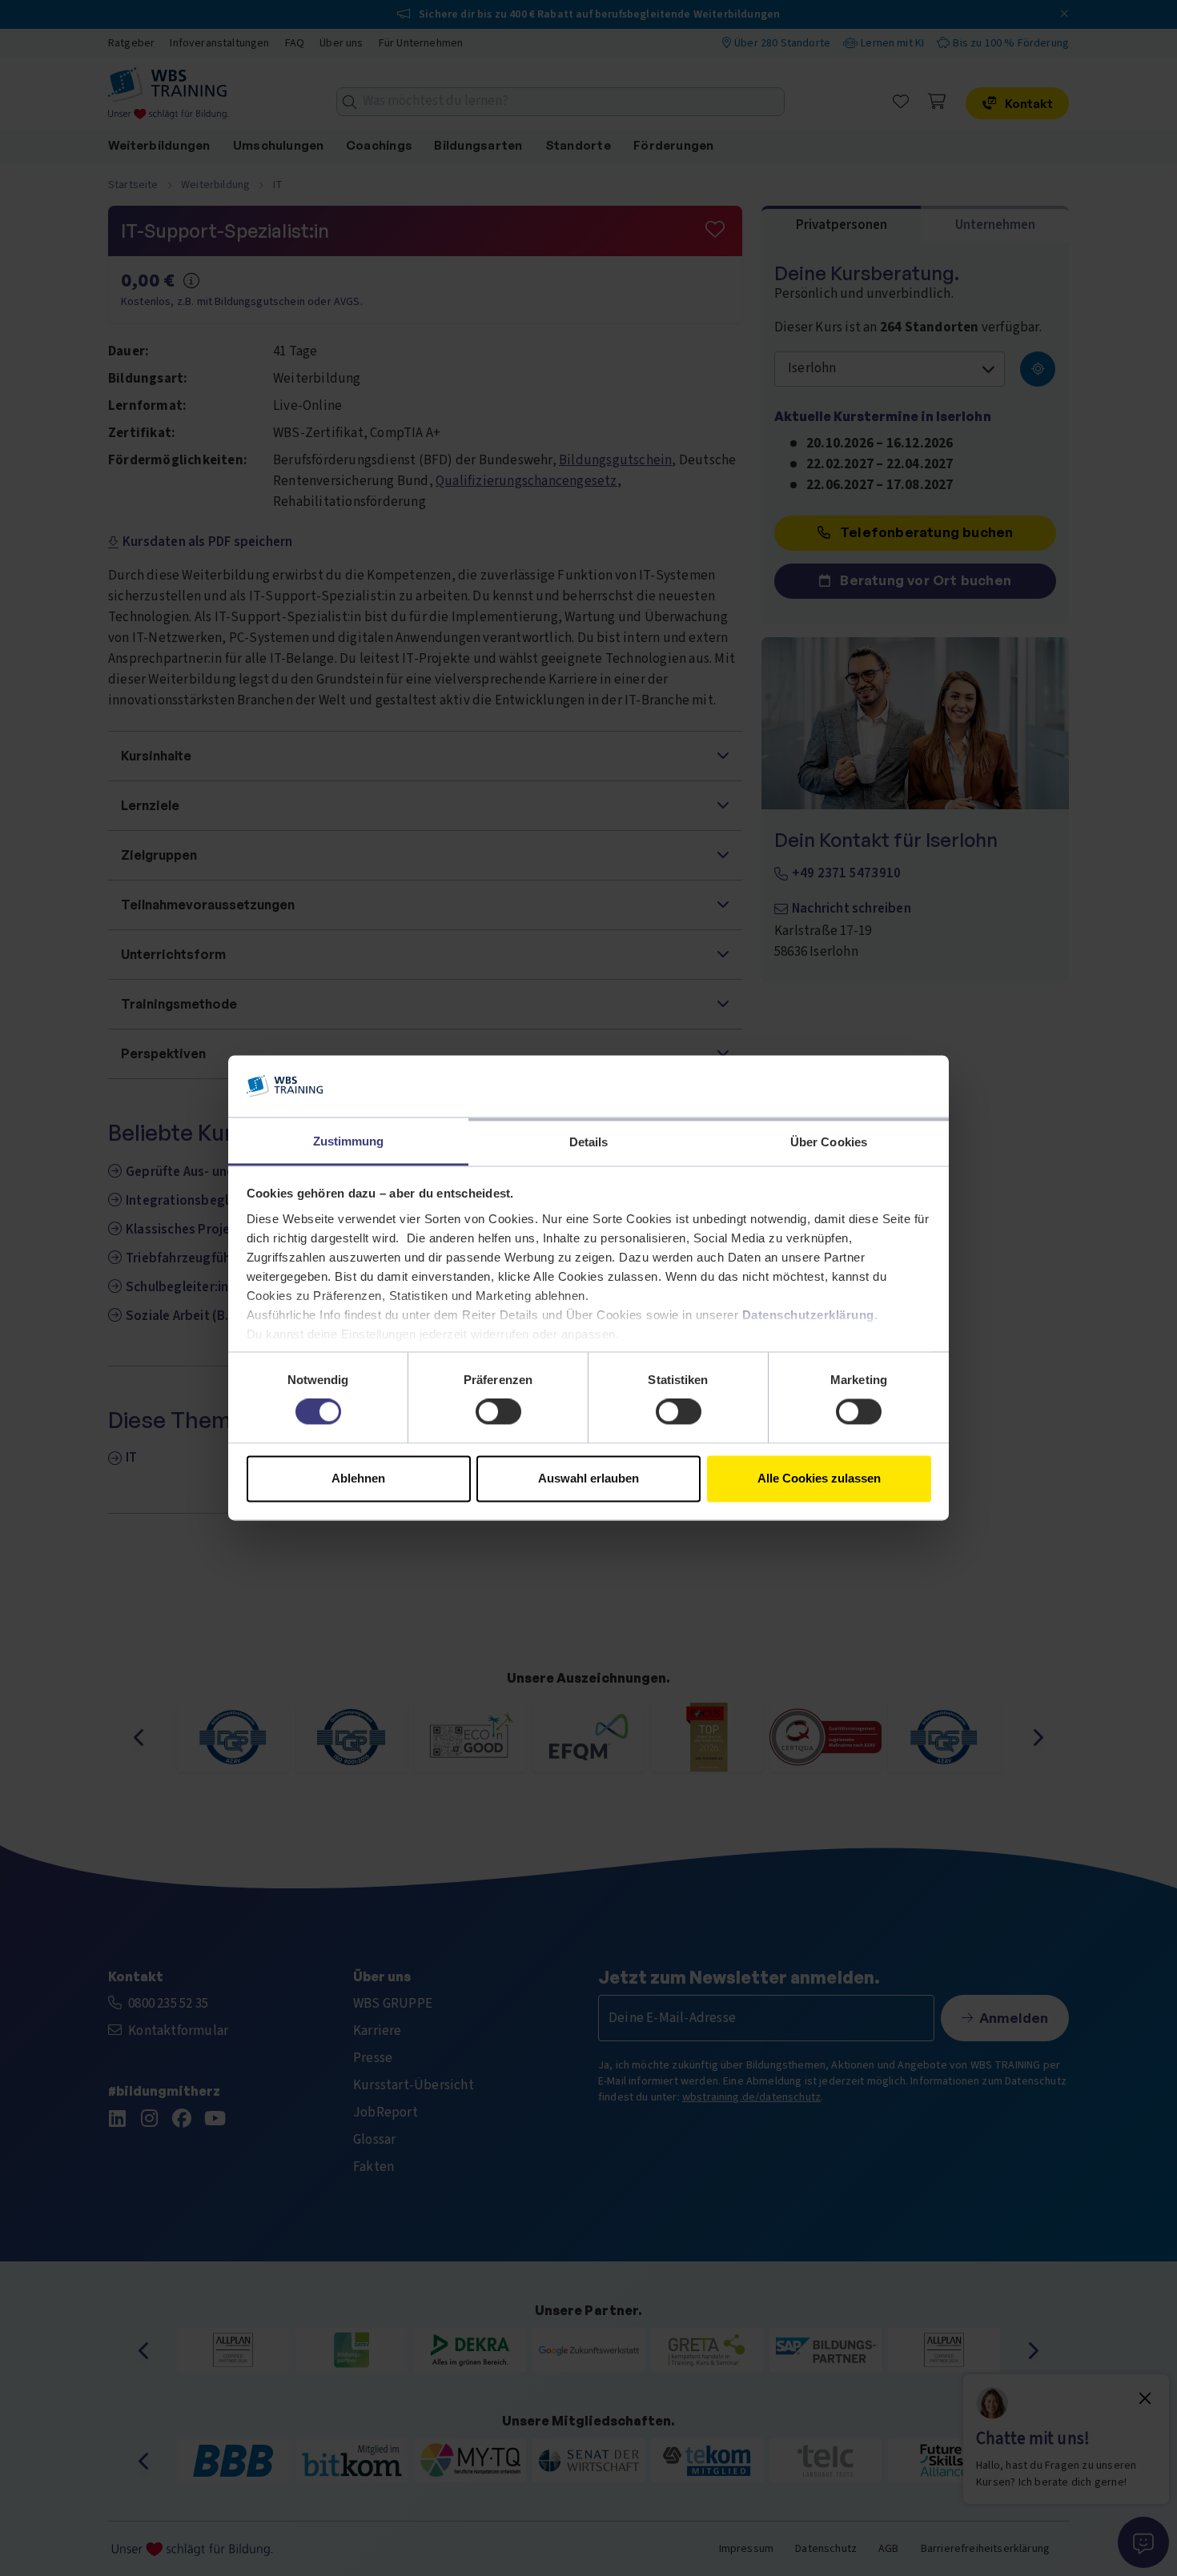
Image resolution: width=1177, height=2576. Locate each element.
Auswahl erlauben (588, 1478)
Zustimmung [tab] (349, 1141)
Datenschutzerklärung (808, 1315)
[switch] (498, 1412)
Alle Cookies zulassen (819, 1478)
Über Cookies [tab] (829, 1142)
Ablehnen (358, 1478)
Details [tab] (589, 1142)
